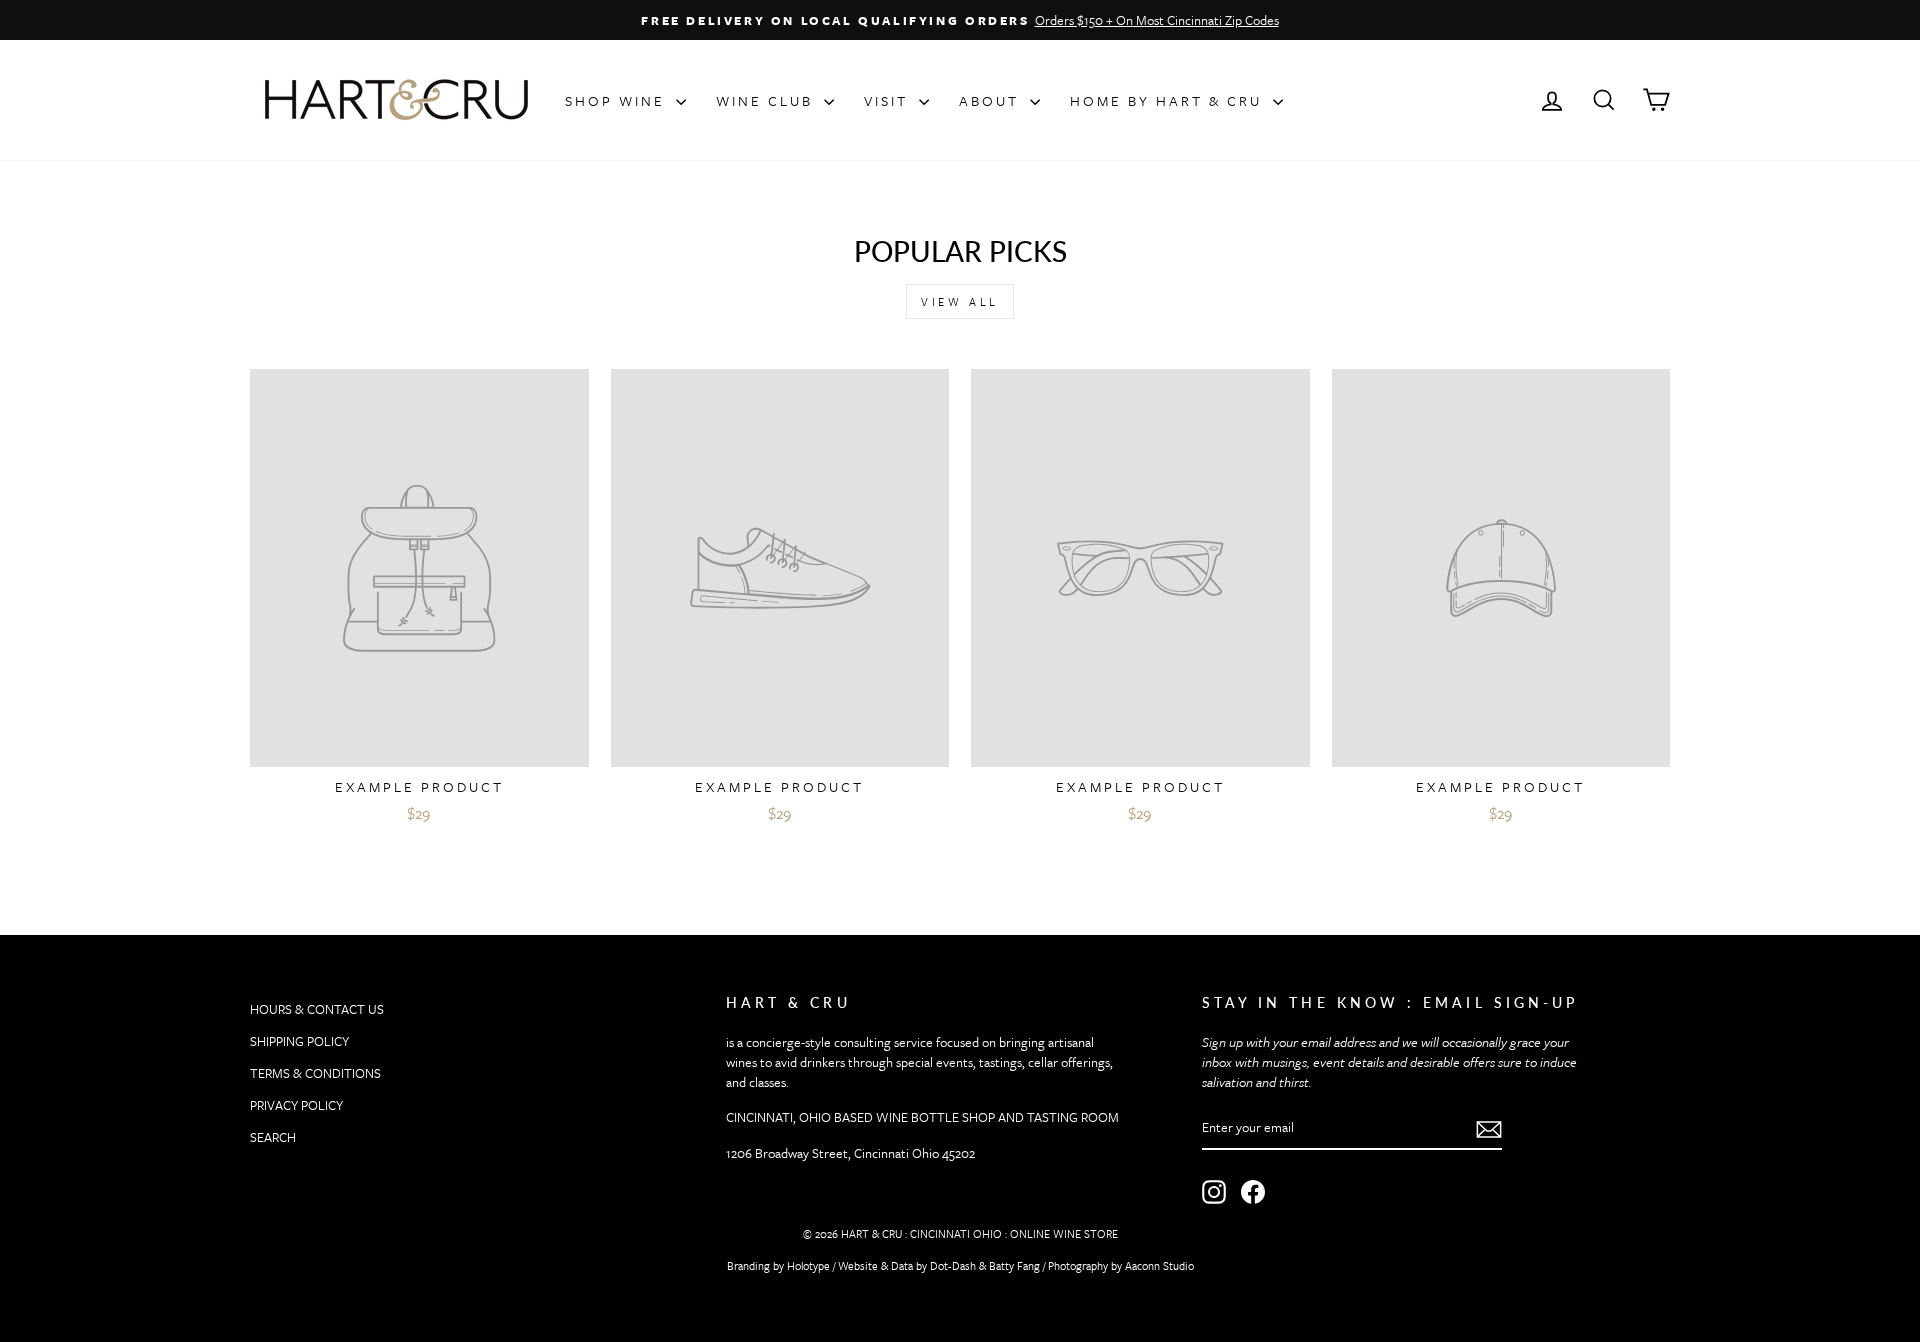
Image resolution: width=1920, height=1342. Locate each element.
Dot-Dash (953, 1265)
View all (960, 301)
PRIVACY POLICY (296, 1105)
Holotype (808, 1265)
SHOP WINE (618, 100)
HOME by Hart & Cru (1169, 100)
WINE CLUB (767, 100)
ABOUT (992, 100)
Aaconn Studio (1159, 1265)
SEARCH (273, 1137)
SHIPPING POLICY (299, 1041)
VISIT (889, 100)
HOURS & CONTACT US (317, 1009)
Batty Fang (1014, 1265)
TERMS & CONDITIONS (315, 1073)
